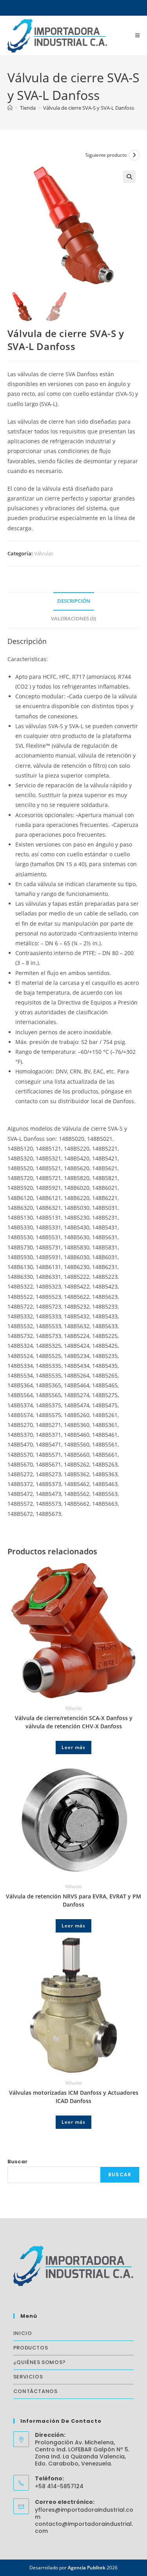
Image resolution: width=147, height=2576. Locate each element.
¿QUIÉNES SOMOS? (40, 2362)
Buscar (17, 2162)
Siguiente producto (106, 155)
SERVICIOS (28, 2377)
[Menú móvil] (138, 35)
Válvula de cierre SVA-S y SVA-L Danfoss (89, 108)
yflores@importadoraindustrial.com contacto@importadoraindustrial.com (84, 2520)
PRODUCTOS (31, 2348)
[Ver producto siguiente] (134, 155)
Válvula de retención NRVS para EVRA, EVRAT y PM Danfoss (73, 1900)
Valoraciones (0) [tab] (73, 619)
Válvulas (44, 553)
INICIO (23, 2333)
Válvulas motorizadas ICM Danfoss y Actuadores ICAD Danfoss (74, 2097)
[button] (129, 177)
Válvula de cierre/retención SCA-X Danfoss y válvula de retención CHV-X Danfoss (74, 1722)
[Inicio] (10, 108)
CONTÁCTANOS (35, 2391)
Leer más (73, 1747)
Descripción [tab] (74, 601)
